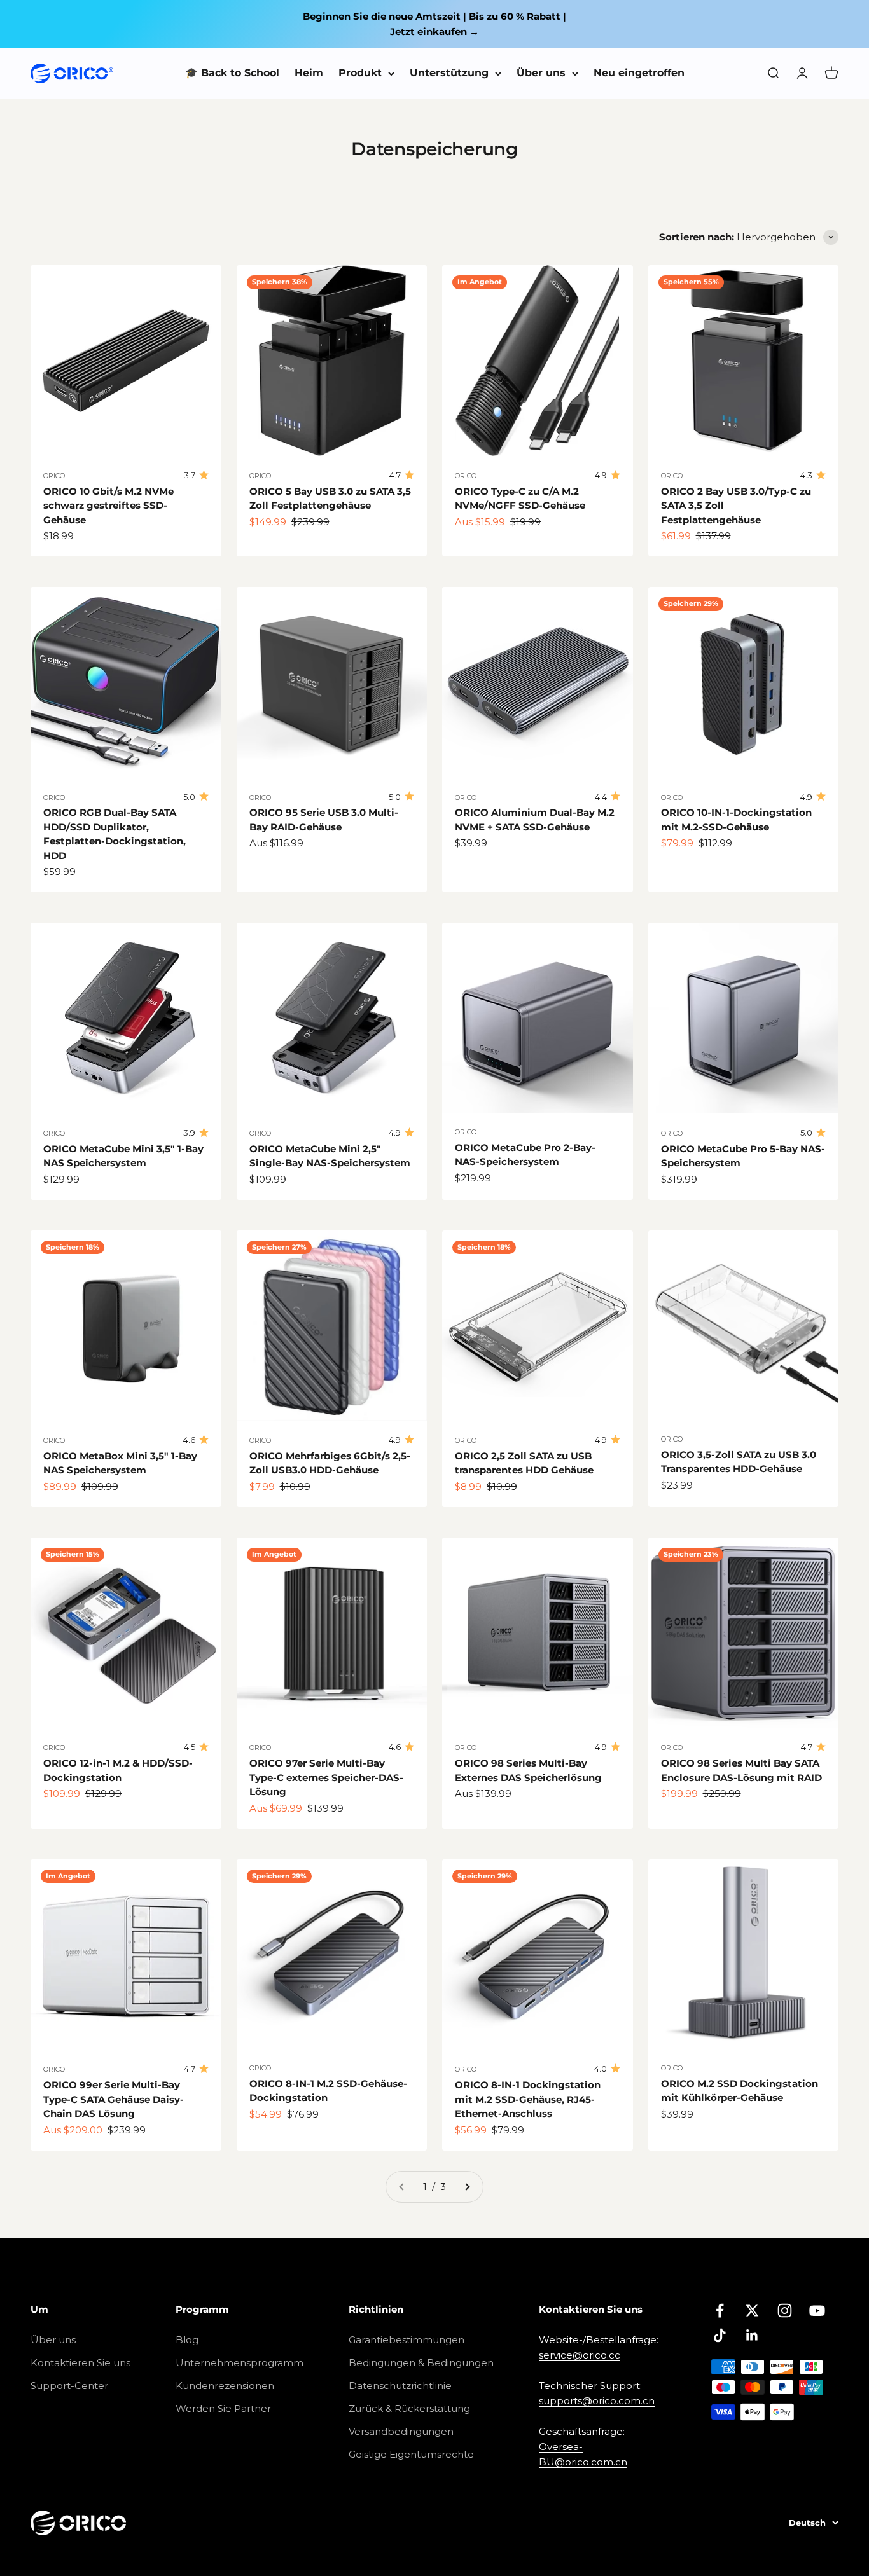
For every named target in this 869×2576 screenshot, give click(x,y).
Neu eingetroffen (639, 73)
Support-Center (69, 2386)
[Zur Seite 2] (467, 2187)
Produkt (360, 73)
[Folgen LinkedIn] (752, 2335)
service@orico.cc (580, 2355)
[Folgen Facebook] (720, 2311)
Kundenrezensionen (225, 2386)
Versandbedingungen (401, 2431)
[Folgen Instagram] (785, 2311)
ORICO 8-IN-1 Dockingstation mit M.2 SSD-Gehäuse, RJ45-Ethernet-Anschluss (528, 2099)
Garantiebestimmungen (407, 2340)
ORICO (54, 476)
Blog (187, 2340)
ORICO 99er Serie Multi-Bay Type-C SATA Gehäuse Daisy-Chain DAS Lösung (114, 2099)
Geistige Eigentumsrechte (411, 2454)
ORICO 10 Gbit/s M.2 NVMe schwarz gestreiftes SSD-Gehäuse (108, 506)
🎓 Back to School (232, 73)
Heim (309, 73)
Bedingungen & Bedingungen (421, 2363)
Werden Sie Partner (223, 2408)
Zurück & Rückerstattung (409, 2408)
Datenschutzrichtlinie (400, 2386)
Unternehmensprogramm (240, 2363)
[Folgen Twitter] (752, 2311)
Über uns (541, 73)
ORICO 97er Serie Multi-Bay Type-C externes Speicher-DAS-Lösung (326, 1777)
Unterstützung (449, 73)
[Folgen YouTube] (817, 2311)
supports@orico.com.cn (597, 2401)
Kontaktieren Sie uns (80, 2363)
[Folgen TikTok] (720, 2335)
